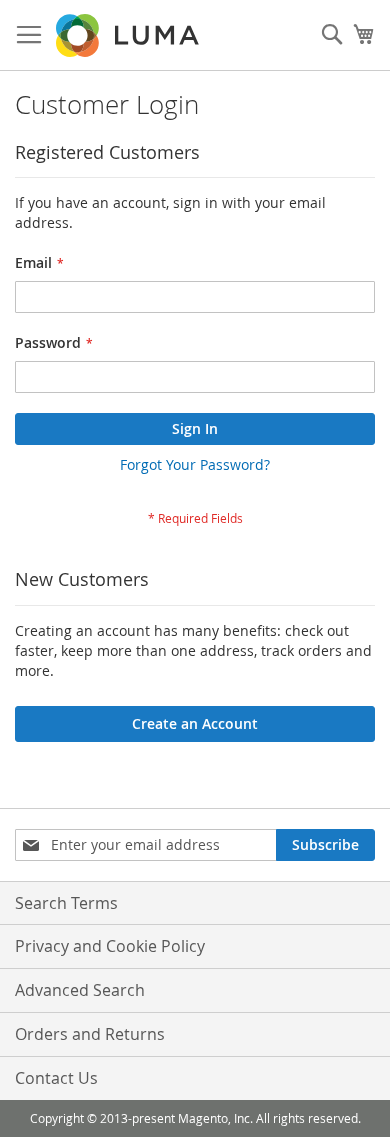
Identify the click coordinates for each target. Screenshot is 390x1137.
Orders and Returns (90, 1034)
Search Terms (66, 903)
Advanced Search (80, 990)
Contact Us (56, 1078)
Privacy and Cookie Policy (110, 946)
